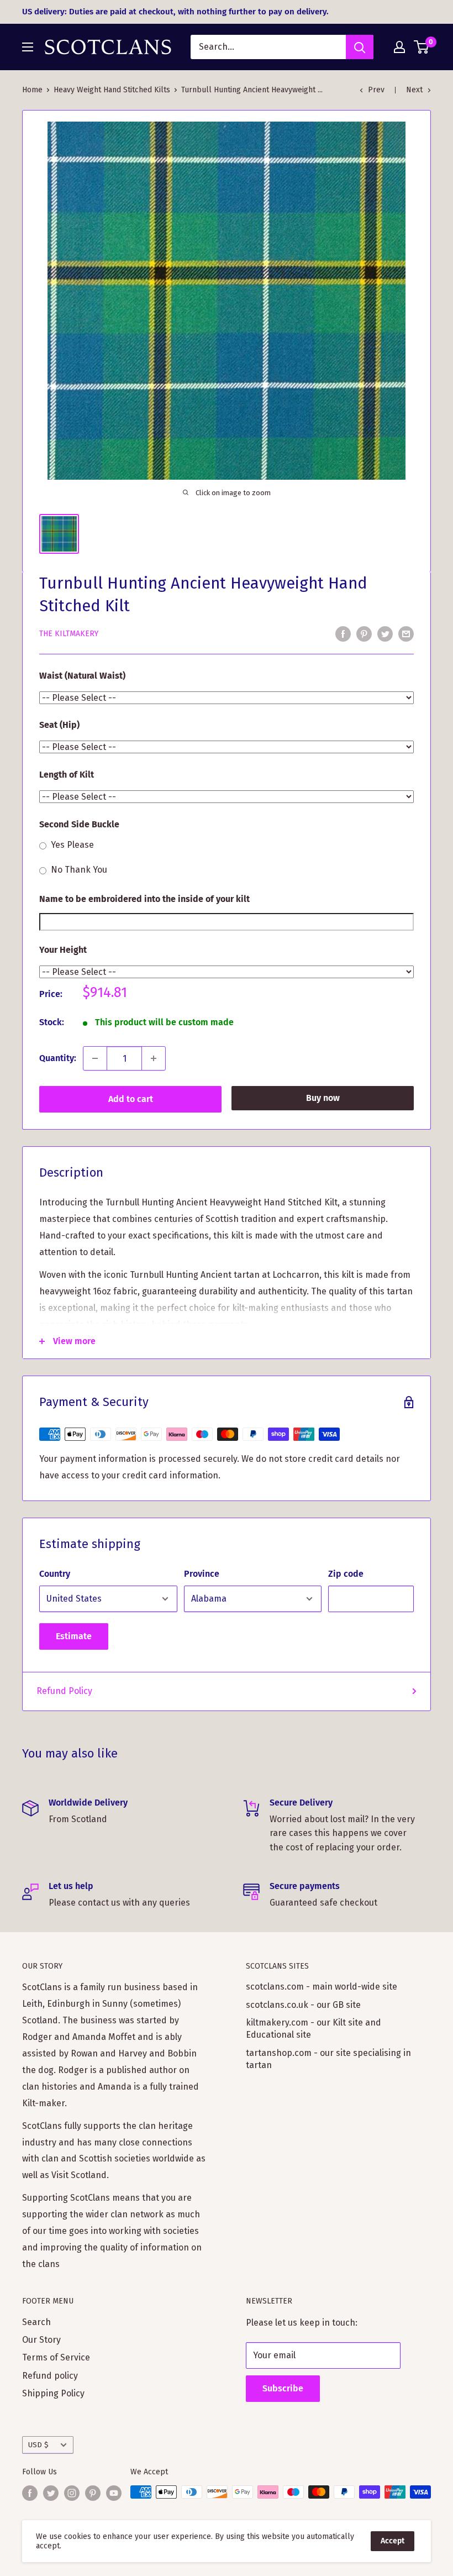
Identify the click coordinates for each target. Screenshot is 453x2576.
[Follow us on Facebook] (30, 2493)
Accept (393, 2541)
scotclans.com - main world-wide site (322, 1987)
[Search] (360, 47)
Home (32, 90)
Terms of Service (56, 2357)
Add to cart (131, 1099)
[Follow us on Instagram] (72, 2493)
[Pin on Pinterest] (364, 633)
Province (202, 1574)
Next (414, 90)
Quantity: (58, 1058)
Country (55, 1574)
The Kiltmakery (69, 634)
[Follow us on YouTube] (114, 2493)
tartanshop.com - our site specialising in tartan (328, 2059)
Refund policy (50, 2376)
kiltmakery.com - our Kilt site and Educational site (314, 2029)
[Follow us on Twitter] (51, 2493)
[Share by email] (406, 633)
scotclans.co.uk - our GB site (303, 2005)
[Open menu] (28, 47)
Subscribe (283, 2388)
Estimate (74, 1636)
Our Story (41, 2340)
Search (36, 2322)
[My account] (399, 47)
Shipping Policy (53, 2393)
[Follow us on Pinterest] (93, 2493)
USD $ (38, 2445)
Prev (376, 90)
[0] (422, 47)
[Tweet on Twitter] (385, 633)
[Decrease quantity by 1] (95, 1058)
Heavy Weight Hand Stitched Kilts (112, 90)
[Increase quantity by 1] (154, 1058)
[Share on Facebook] (343, 633)
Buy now (323, 1098)
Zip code (346, 1574)
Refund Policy (64, 1691)
